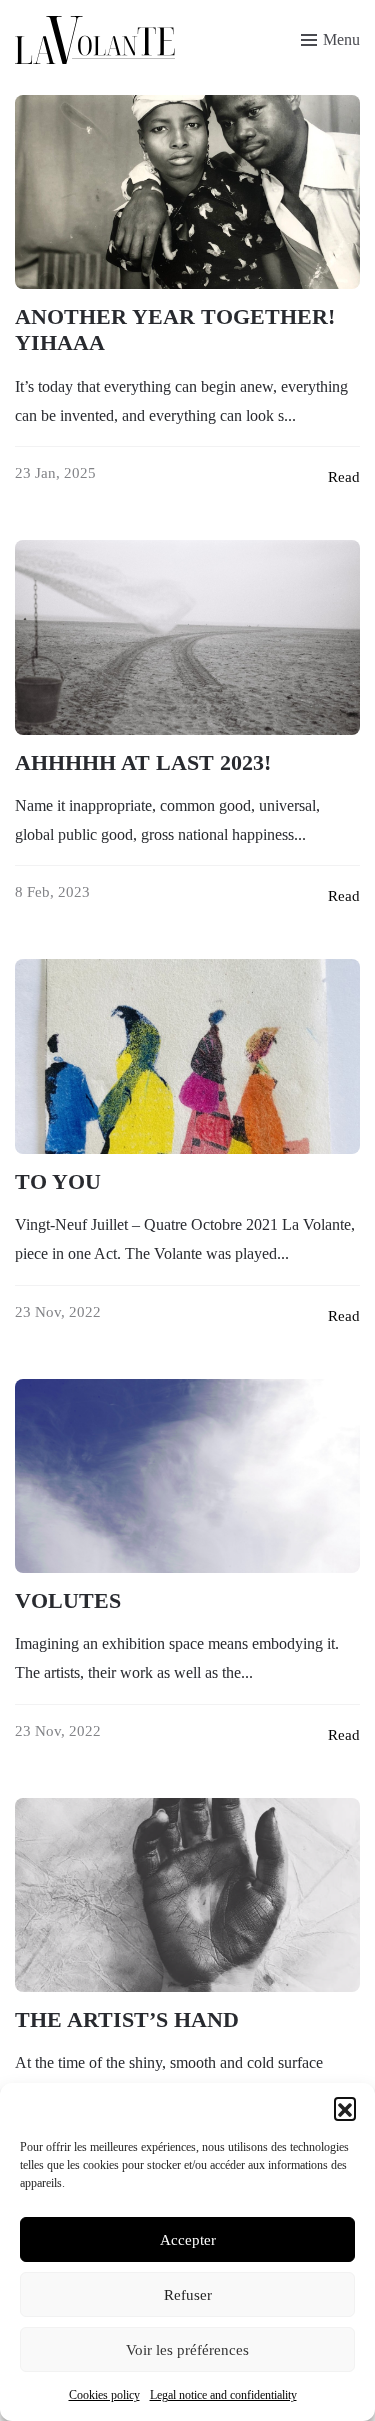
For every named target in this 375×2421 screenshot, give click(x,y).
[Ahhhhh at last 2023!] (187, 637)
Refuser (188, 2295)
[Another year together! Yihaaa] (187, 192)
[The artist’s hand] (187, 1895)
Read (344, 477)
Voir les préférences (187, 2350)
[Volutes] (187, 1476)
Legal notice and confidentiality (223, 2395)
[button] (345, 2108)
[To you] (187, 1056)
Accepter (188, 2240)
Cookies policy (104, 2395)
